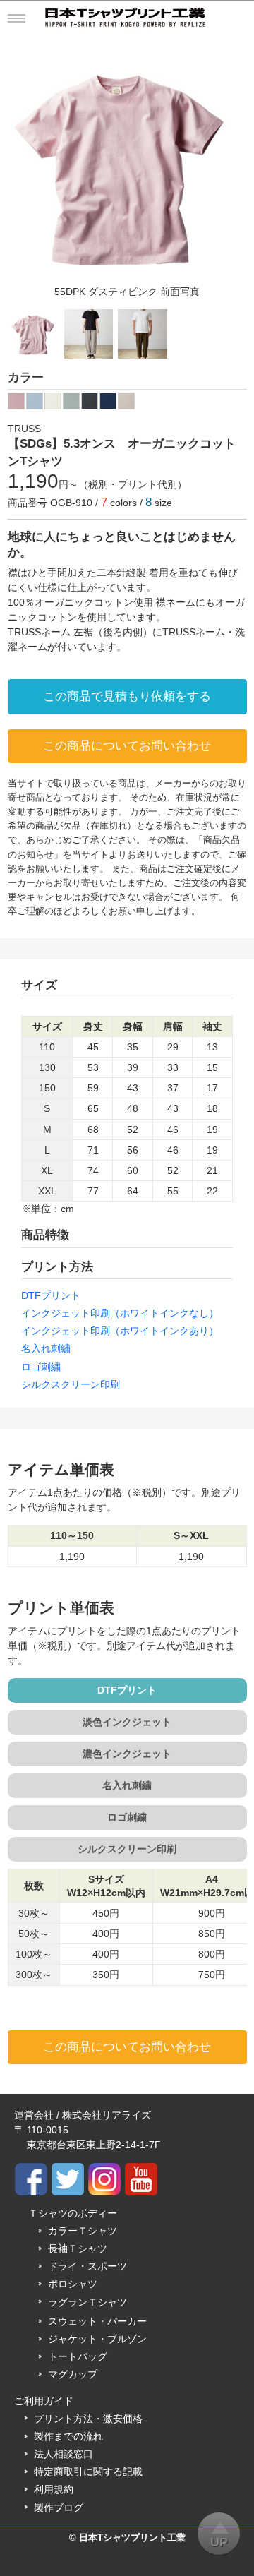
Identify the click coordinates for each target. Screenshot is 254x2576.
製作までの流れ (68, 2436)
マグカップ (73, 2374)
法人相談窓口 (64, 2454)
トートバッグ (78, 2356)
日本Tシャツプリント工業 (132, 2538)
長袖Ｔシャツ (78, 2248)
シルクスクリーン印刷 (71, 1384)
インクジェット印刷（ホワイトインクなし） (120, 1313)
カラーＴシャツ (83, 2231)
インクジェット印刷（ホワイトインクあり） (120, 1331)
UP (219, 2542)
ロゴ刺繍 (41, 1367)
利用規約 (54, 2489)
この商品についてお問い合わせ (127, 746)
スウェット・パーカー (97, 2321)
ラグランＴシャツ (87, 2302)
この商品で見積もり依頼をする (127, 696)
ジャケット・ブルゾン (97, 2339)
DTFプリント (51, 1295)
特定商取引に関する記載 (88, 2472)
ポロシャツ (73, 2284)
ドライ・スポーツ (87, 2266)
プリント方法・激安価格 (88, 2419)
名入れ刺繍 (46, 1348)
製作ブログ (59, 2508)
